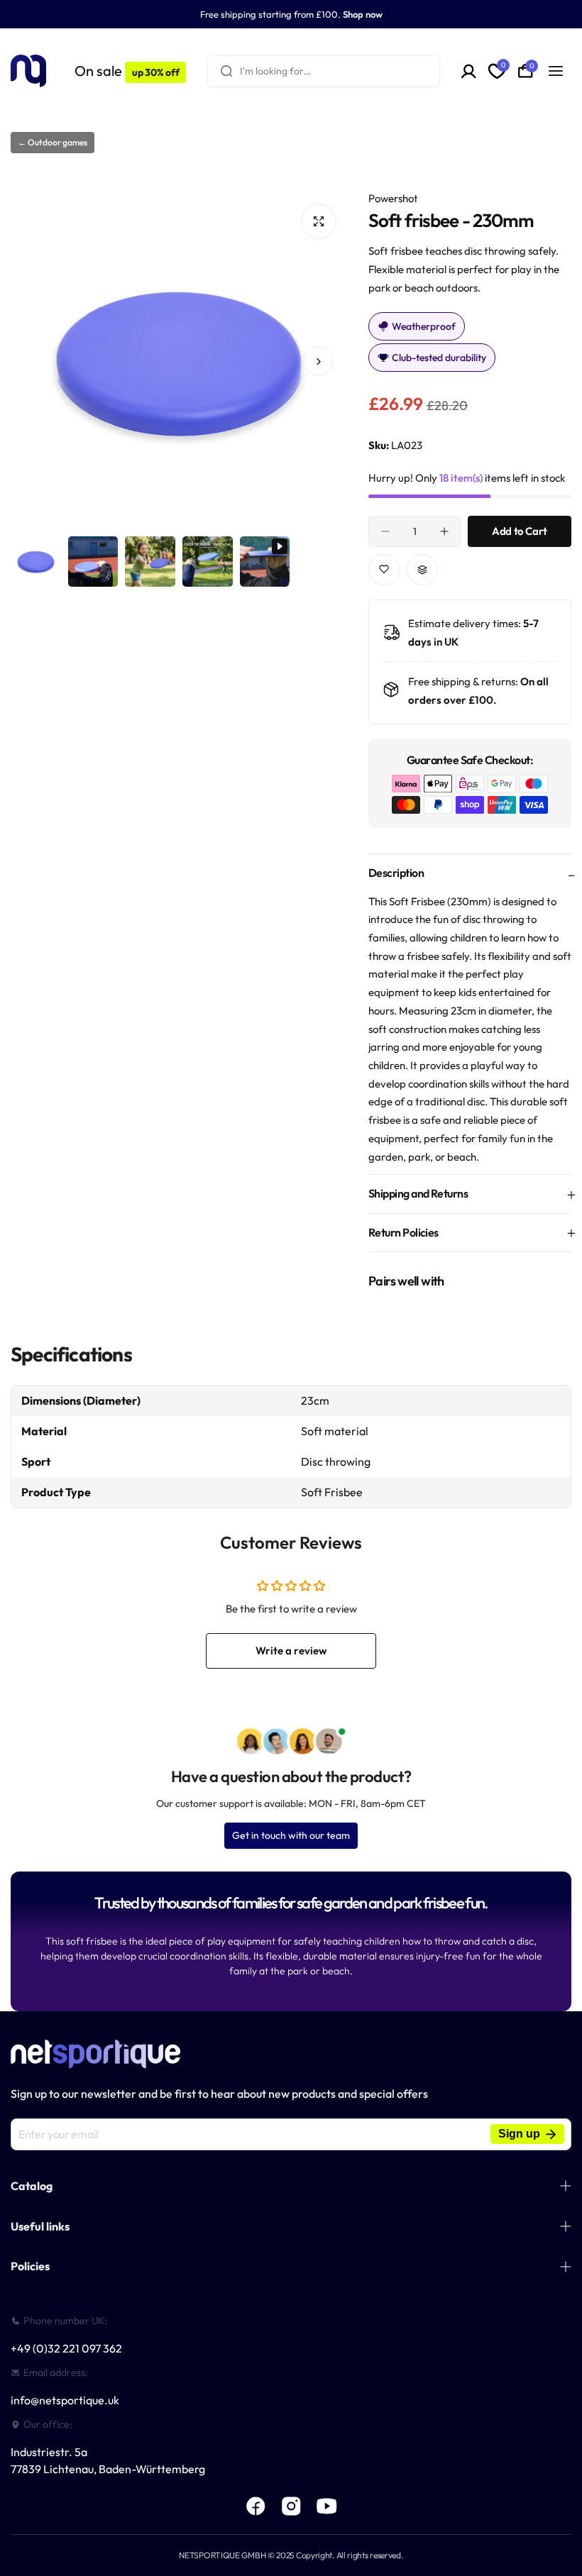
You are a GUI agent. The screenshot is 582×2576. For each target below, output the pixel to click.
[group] (179, 361)
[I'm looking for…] (226, 71)
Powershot (393, 198)
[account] (469, 71)
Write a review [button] (291, 1651)
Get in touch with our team (291, 1835)
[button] (39, 361)
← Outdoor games (53, 142)
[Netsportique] (28, 71)
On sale (127, 71)
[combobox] (324, 71)
